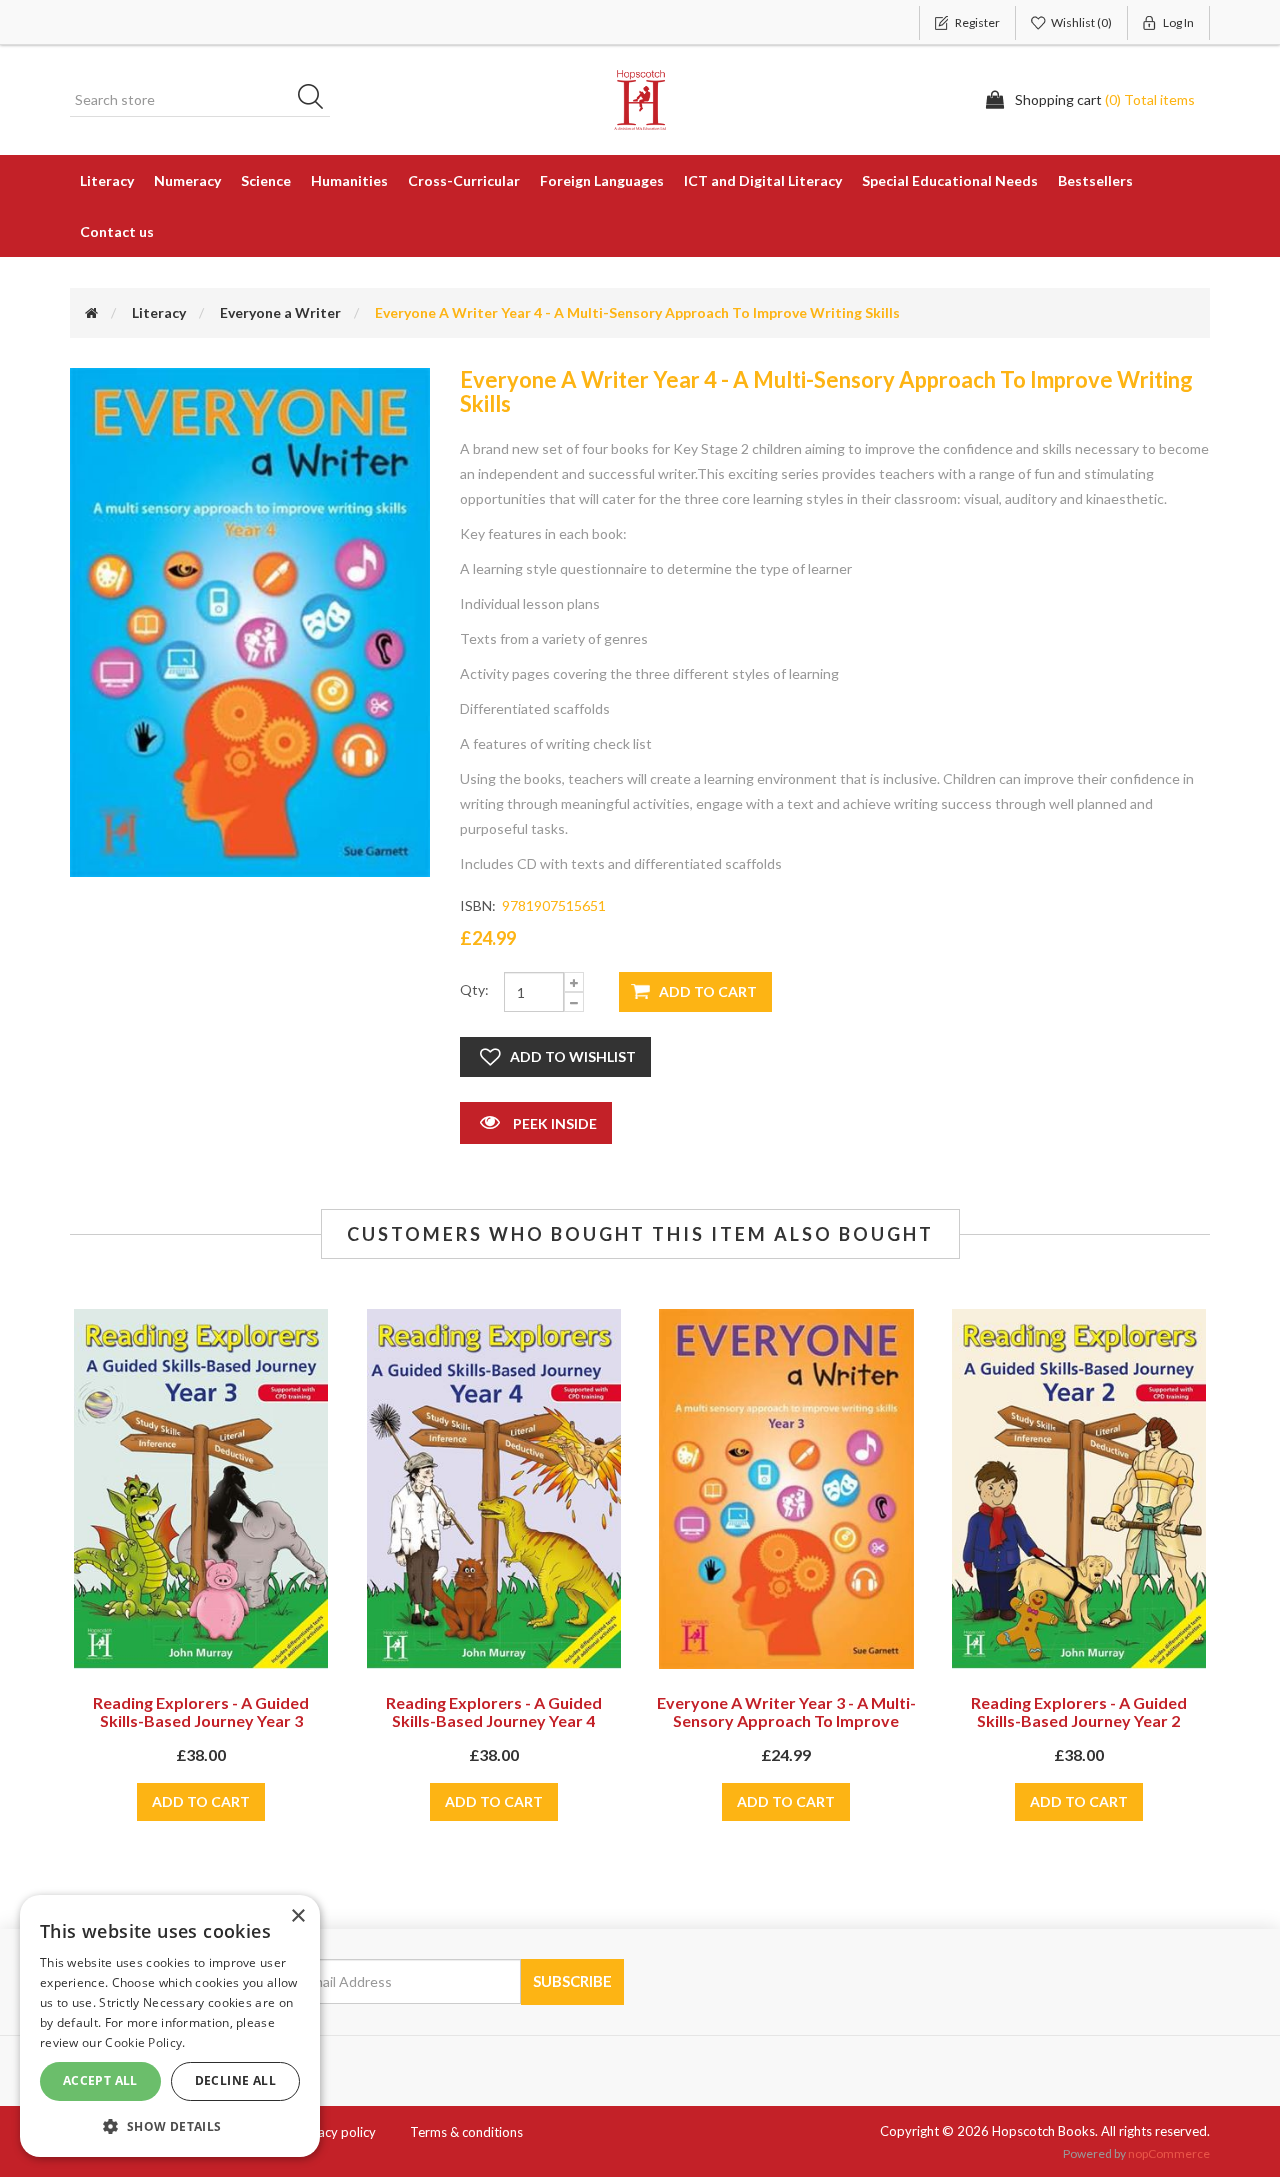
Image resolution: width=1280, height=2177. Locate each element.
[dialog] (170, 2026)
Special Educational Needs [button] (950, 180)
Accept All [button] (100, 2080)
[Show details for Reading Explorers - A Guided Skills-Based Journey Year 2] (1079, 1489)
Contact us (117, 231)
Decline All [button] (235, 2080)
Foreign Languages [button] (602, 180)
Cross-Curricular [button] (464, 180)
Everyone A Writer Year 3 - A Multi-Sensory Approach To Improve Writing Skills (786, 1720)
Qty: (474, 989)
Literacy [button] (107, 180)
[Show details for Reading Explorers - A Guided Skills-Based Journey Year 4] (494, 1489)
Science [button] (266, 180)
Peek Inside (553, 1123)
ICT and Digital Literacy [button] (763, 180)
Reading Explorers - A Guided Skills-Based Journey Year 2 (1079, 1711)
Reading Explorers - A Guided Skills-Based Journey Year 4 (494, 1711)
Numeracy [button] (187, 180)
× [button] (297, 1916)
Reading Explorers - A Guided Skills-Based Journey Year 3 (201, 1711)
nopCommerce (1169, 2153)
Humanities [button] (349, 180)
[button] (170, 2125)
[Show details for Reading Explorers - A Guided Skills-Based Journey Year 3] (201, 1489)
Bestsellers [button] (1095, 180)
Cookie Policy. (145, 2042)
